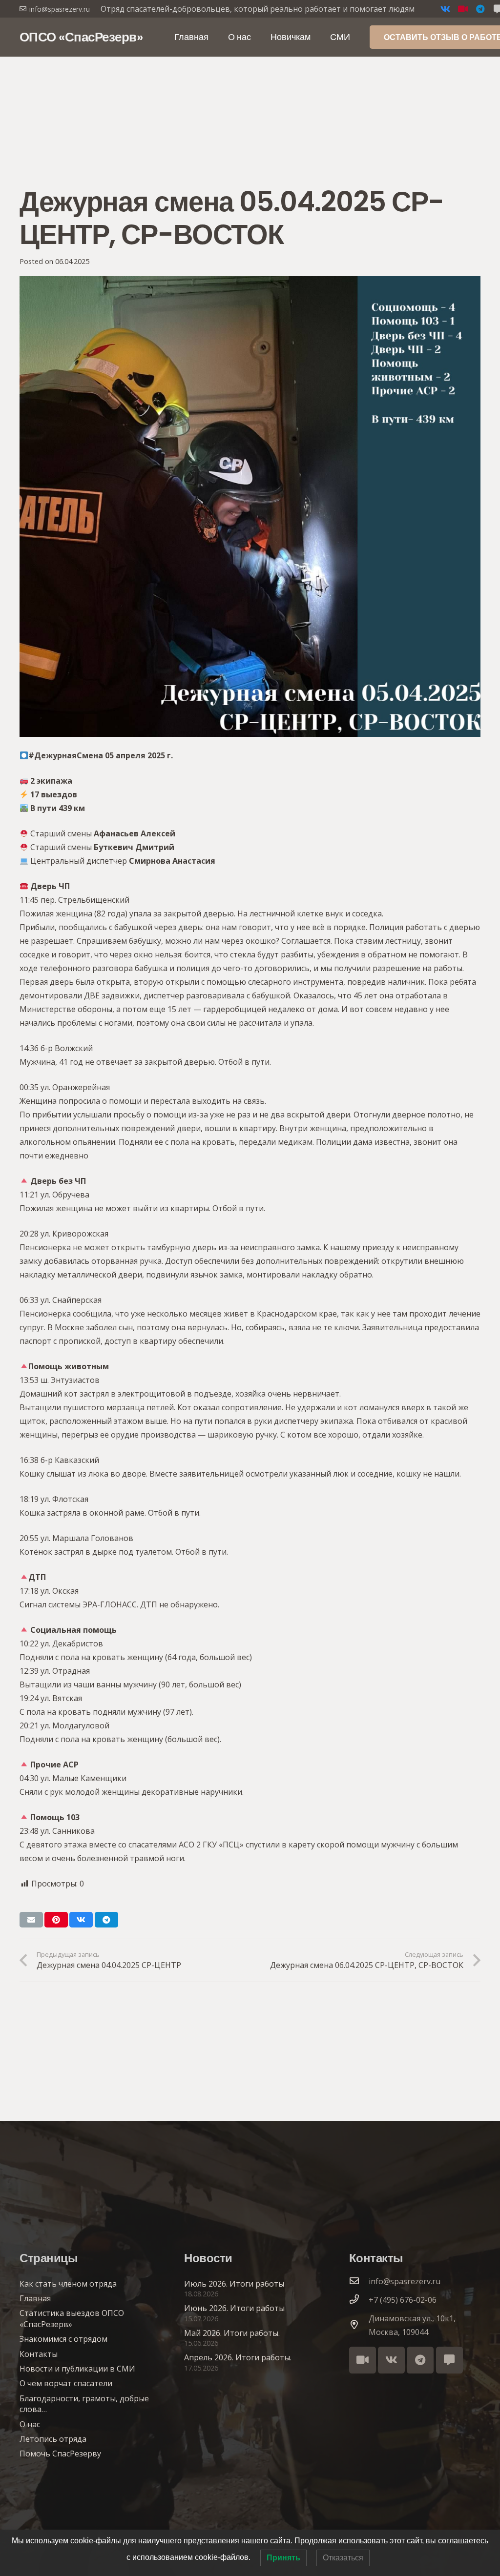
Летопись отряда (53, 2439)
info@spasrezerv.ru (405, 2281)
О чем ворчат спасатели (66, 2383)
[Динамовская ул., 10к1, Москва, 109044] (359, 2325)
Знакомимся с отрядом (63, 2339)
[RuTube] (463, 9)
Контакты (39, 2354)
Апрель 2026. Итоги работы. (238, 2357)
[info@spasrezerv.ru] (359, 2281)
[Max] (449, 2360)
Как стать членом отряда (68, 2284)
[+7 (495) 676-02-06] (359, 2300)
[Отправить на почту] (31, 1920)
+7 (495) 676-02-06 (403, 2300)
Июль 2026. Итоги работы (234, 2284)
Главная (35, 2298)
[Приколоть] (56, 1920)
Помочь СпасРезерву (60, 2454)
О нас (30, 2424)
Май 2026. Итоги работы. (232, 2333)
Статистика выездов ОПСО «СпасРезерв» (72, 2318)
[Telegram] (480, 9)
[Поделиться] (81, 1920)
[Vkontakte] (445, 9)
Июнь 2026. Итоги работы (234, 2308)
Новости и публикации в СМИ (77, 2369)
